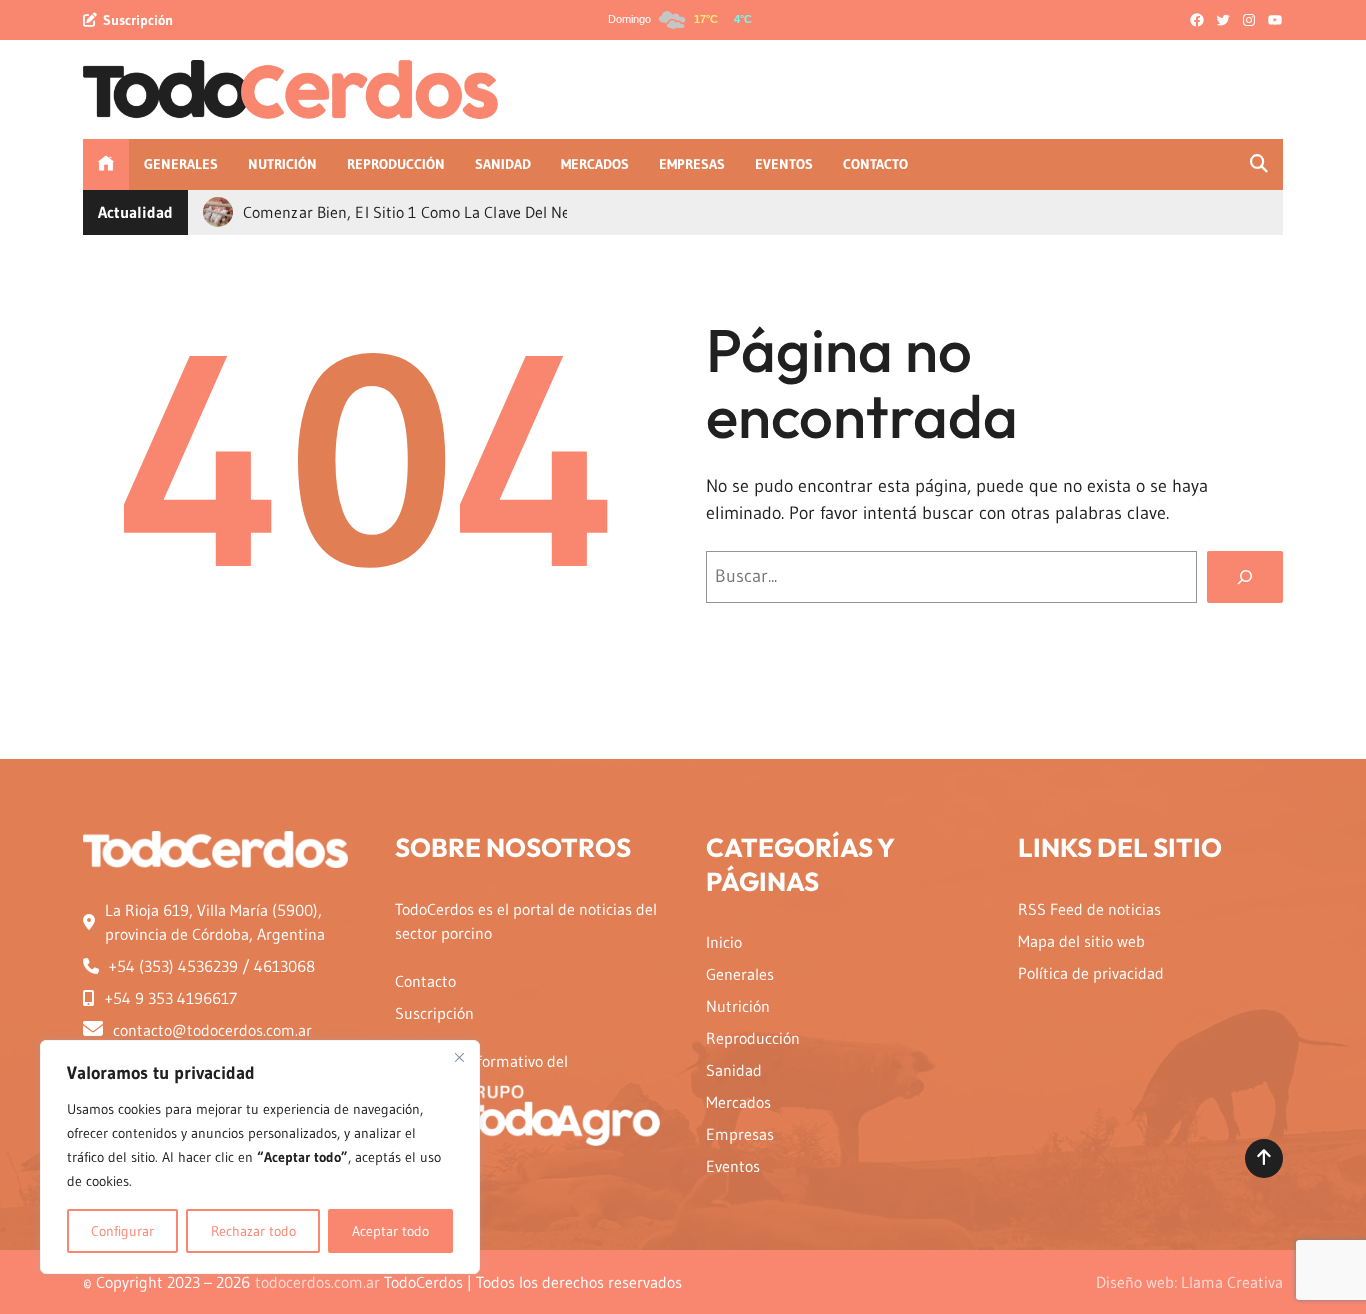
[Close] (459, 1057)
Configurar (122, 1231)
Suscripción (138, 20)
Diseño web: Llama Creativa (1189, 1282)
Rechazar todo (253, 1231)
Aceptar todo (390, 1231)
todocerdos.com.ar (317, 1282)
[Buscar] (1245, 577)
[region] (260, 1157)
